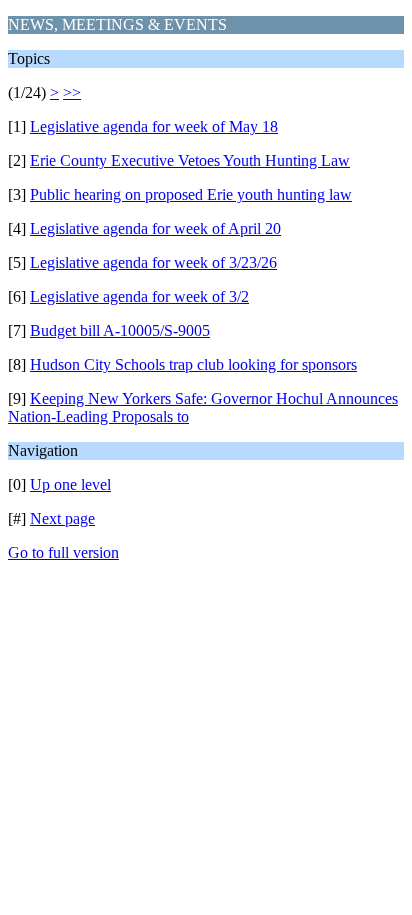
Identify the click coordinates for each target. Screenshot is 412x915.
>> (72, 92)
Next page (62, 518)
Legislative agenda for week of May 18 (154, 126)
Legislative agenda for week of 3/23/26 (153, 262)
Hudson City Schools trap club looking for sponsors (193, 364)
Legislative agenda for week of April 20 (155, 228)
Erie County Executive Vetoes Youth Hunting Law (190, 160)
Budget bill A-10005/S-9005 (120, 330)
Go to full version (63, 552)
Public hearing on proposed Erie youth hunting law (191, 194)
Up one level (70, 484)
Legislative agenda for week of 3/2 (139, 296)
